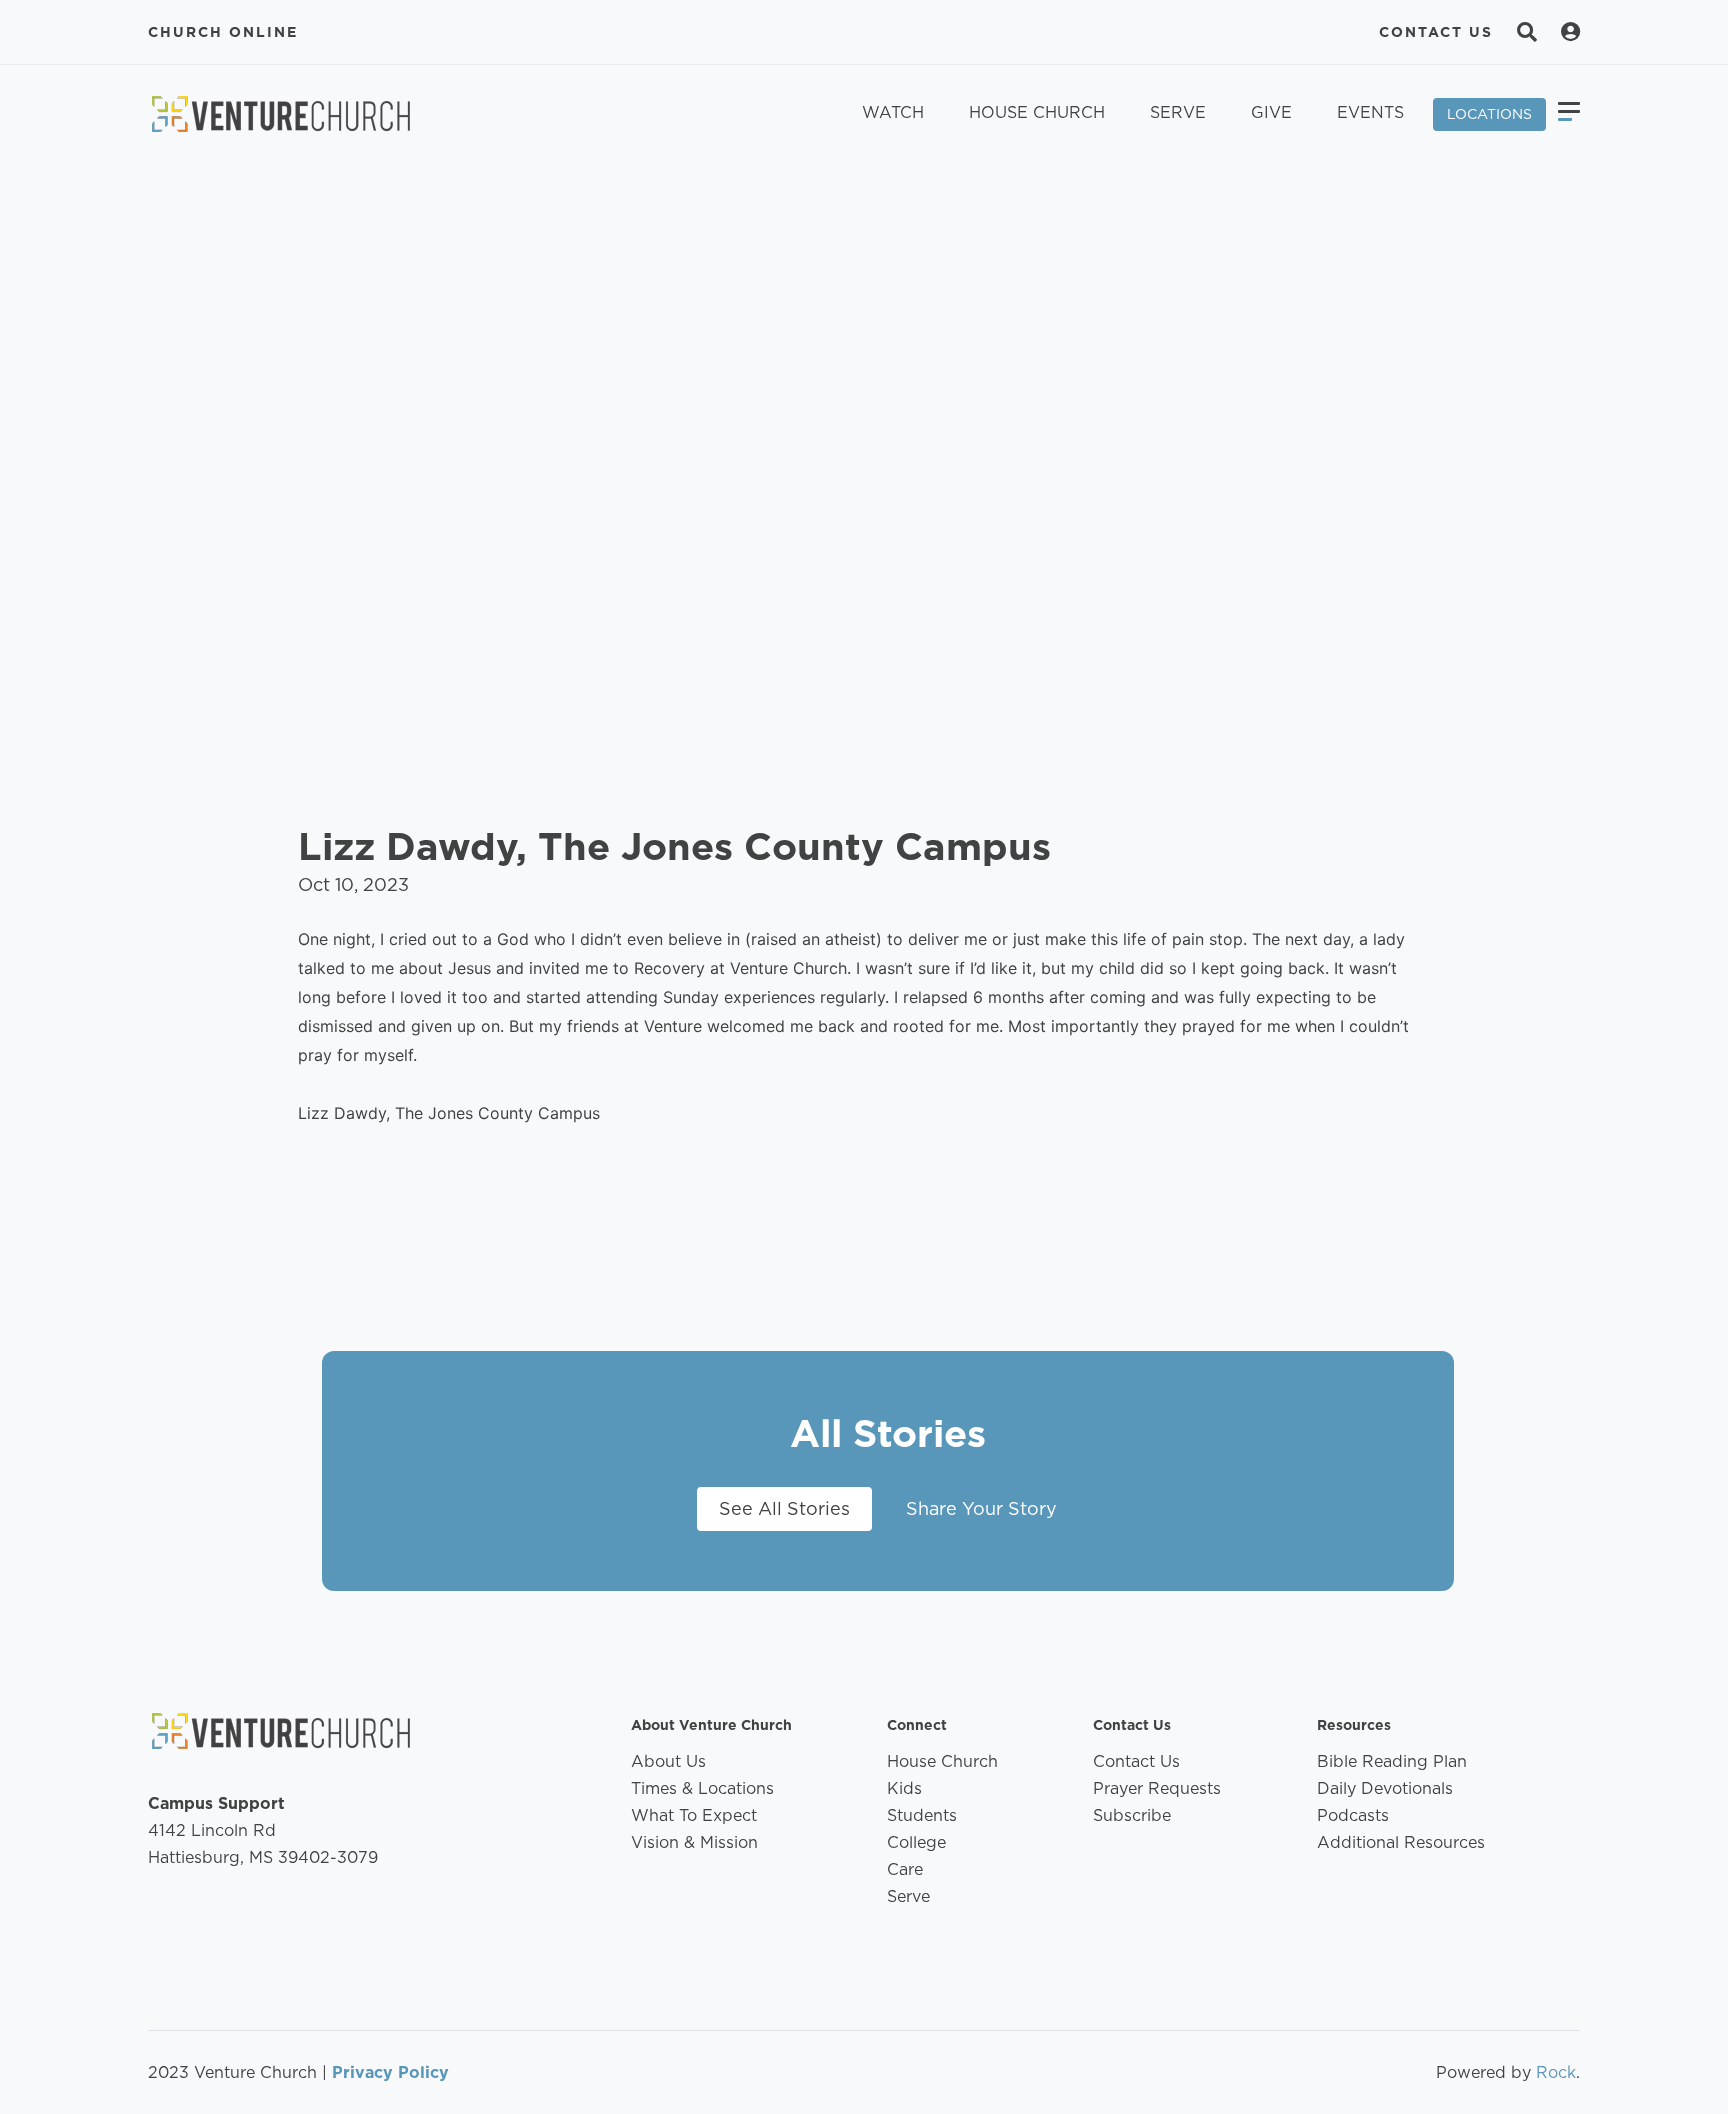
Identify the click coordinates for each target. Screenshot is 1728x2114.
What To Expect (694, 1815)
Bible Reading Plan (1392, 1761)
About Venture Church (711, 1725)
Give (1271, 112)
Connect (917, 1725)
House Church (1037, 112)
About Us (668, 1761)
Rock (1556, 2072)
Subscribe (1132, 1815)
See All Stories (784, 1508)
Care (905, 1869)
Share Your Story (981, 1508)
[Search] (1527, 32)
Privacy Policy (390, 2072)
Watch (893, 112)
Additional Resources (1401, 1842)
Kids (904, 1788)
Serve (1178, 112)
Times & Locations (702, 1788)
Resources (1354, 1725)
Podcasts (1353, 1815)
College (916, 1842)
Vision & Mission (694, 1842)
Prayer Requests (1157, 1788)
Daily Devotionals (1385, 1788)
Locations (1489, 114)
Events (1370, 112)
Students (922, 1815)
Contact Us (1436, 32)
